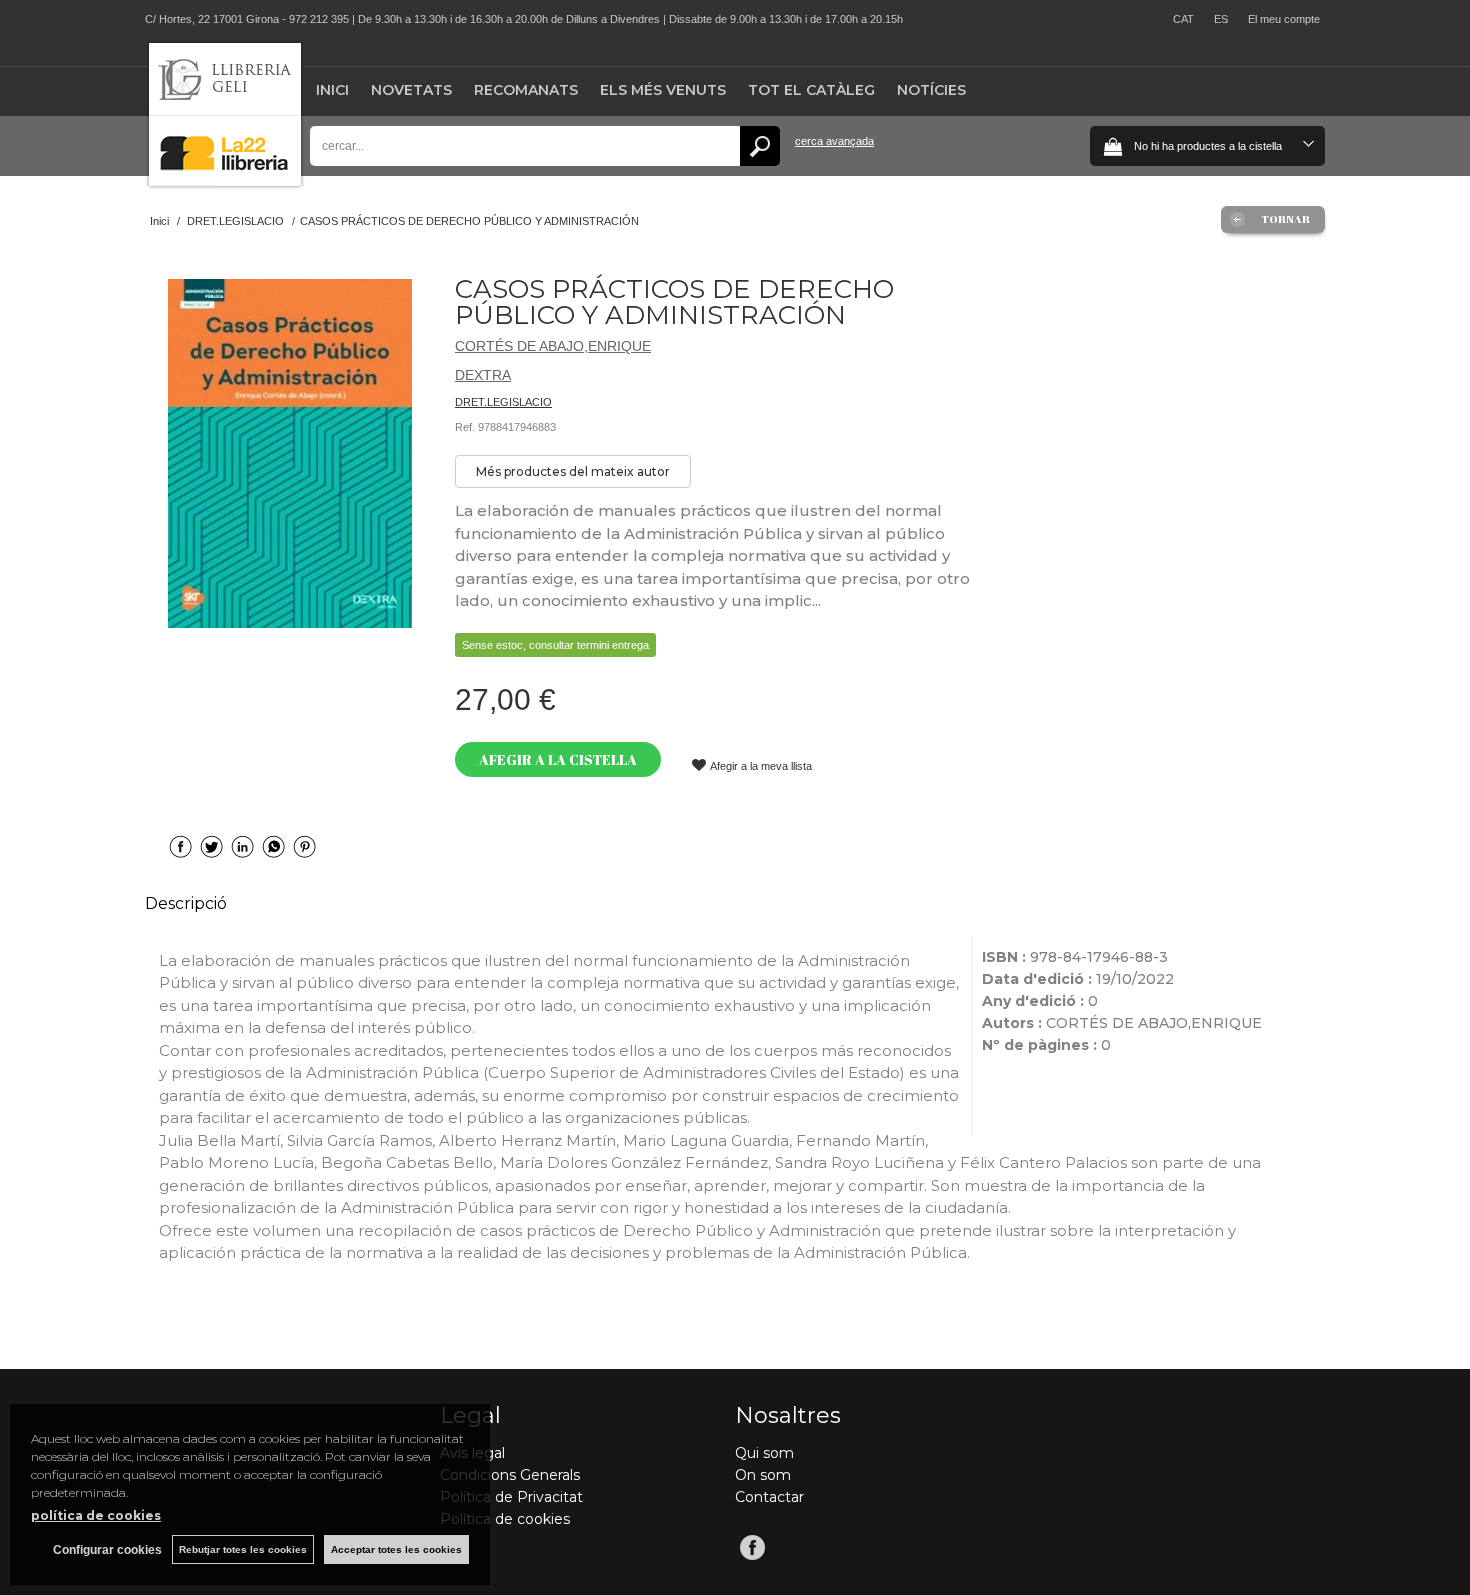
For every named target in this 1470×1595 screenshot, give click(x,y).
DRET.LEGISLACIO (503, 402)
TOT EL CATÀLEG (811, 90)
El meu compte (1284, 19)
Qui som (764, 1453)
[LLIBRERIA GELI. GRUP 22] (225, 181)
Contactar (769, 1497)
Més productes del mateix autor (573, 471)
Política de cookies (505, 1519)
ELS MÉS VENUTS (663, 90)
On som (763, 1475)
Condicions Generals (510, 1475)
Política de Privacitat (511, 1497)
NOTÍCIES (931, 90)
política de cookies (96, 1515)
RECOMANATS (526, 90)
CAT (1183, 19)
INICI (332, 90)
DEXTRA (483, 375)
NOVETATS (411, 90)
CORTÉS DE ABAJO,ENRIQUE (553, 346)
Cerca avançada (834, 141)
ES (1221, 19)
